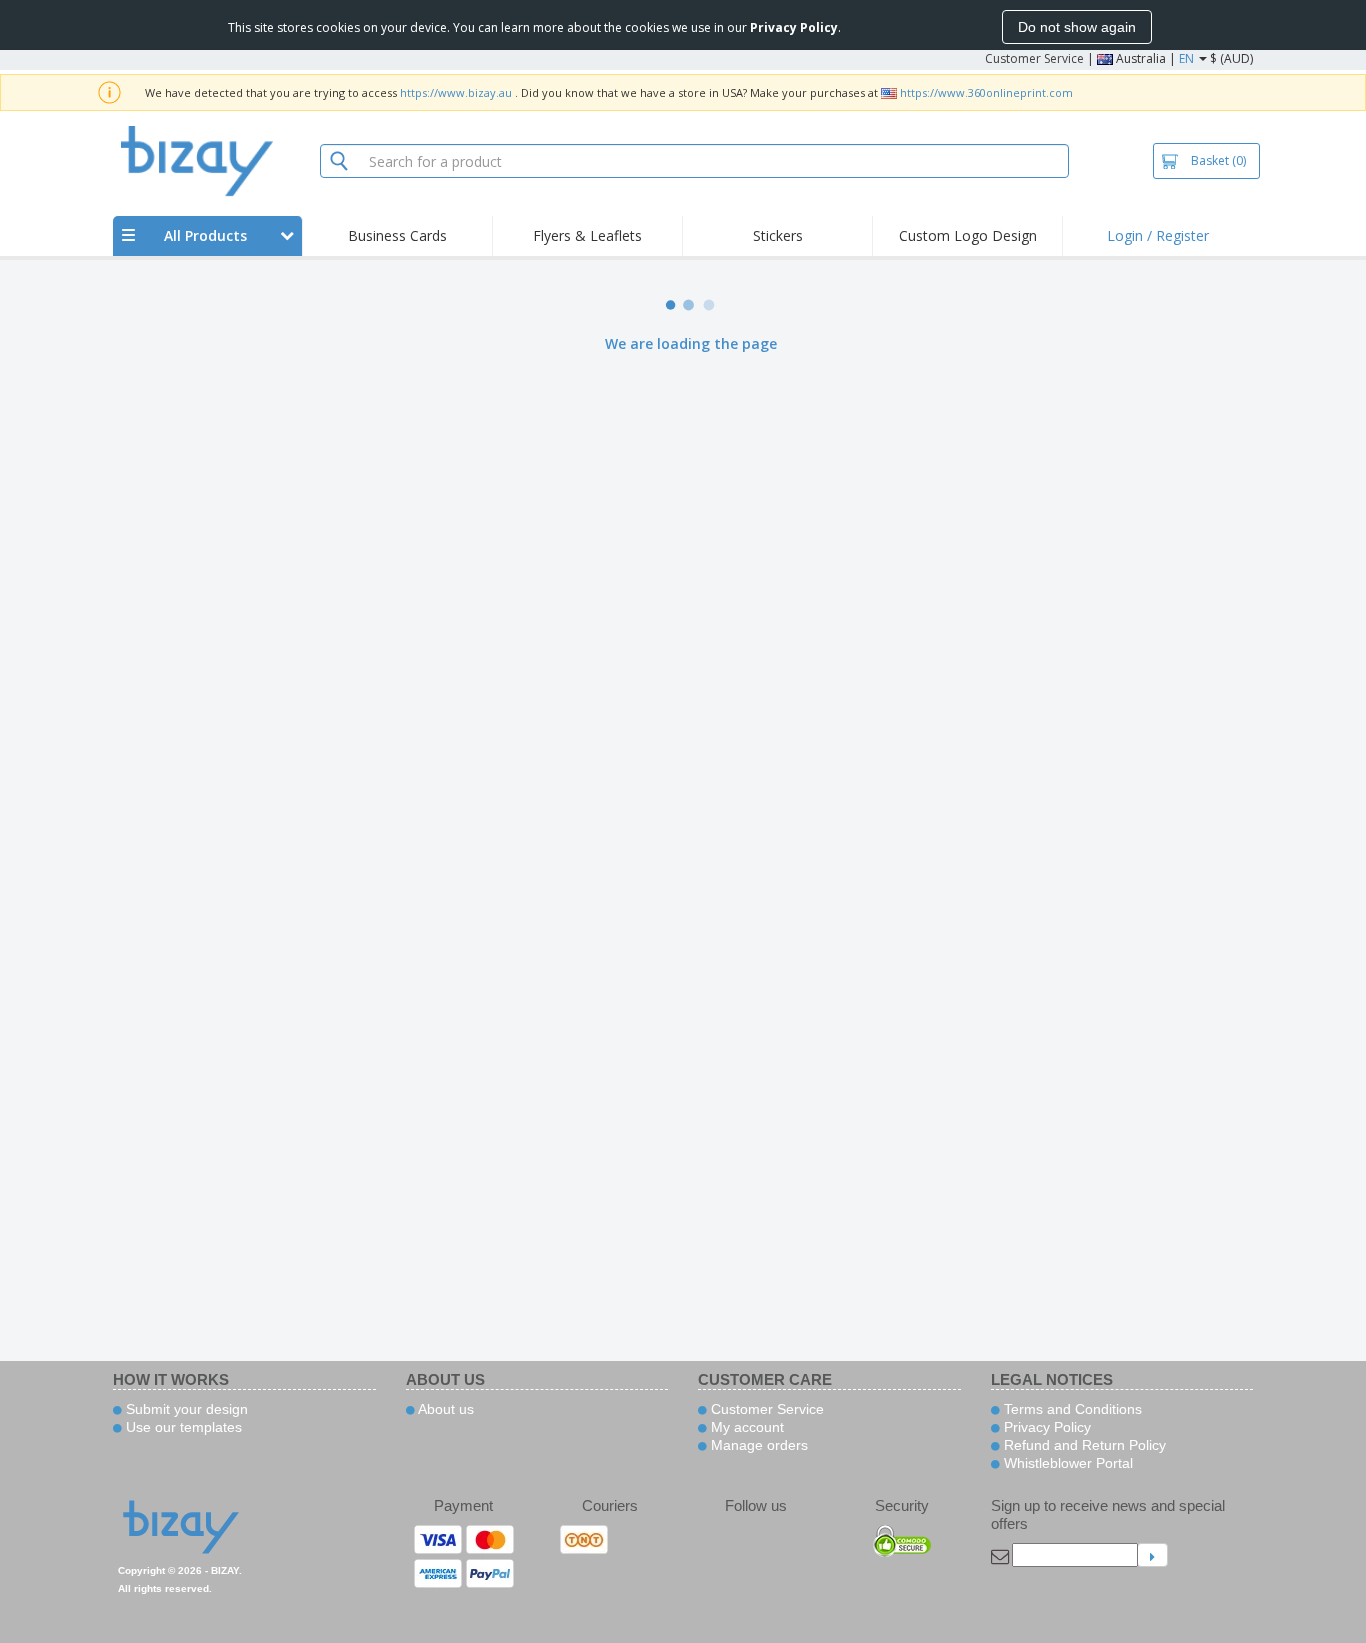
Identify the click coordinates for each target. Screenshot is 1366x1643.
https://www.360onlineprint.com (986, 92)
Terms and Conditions (1071, 1409)
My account (745, 1427)
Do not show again (1077, 27)
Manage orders (757, 1445)
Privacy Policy (1045, 1427)
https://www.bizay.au (456, 92)
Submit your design (185, 1409)
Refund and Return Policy (1083, 1445)
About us (444, 1409)
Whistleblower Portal (1066, 1463)
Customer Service (1034, 58)
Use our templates (182, 1427)
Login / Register (1158, 235)
